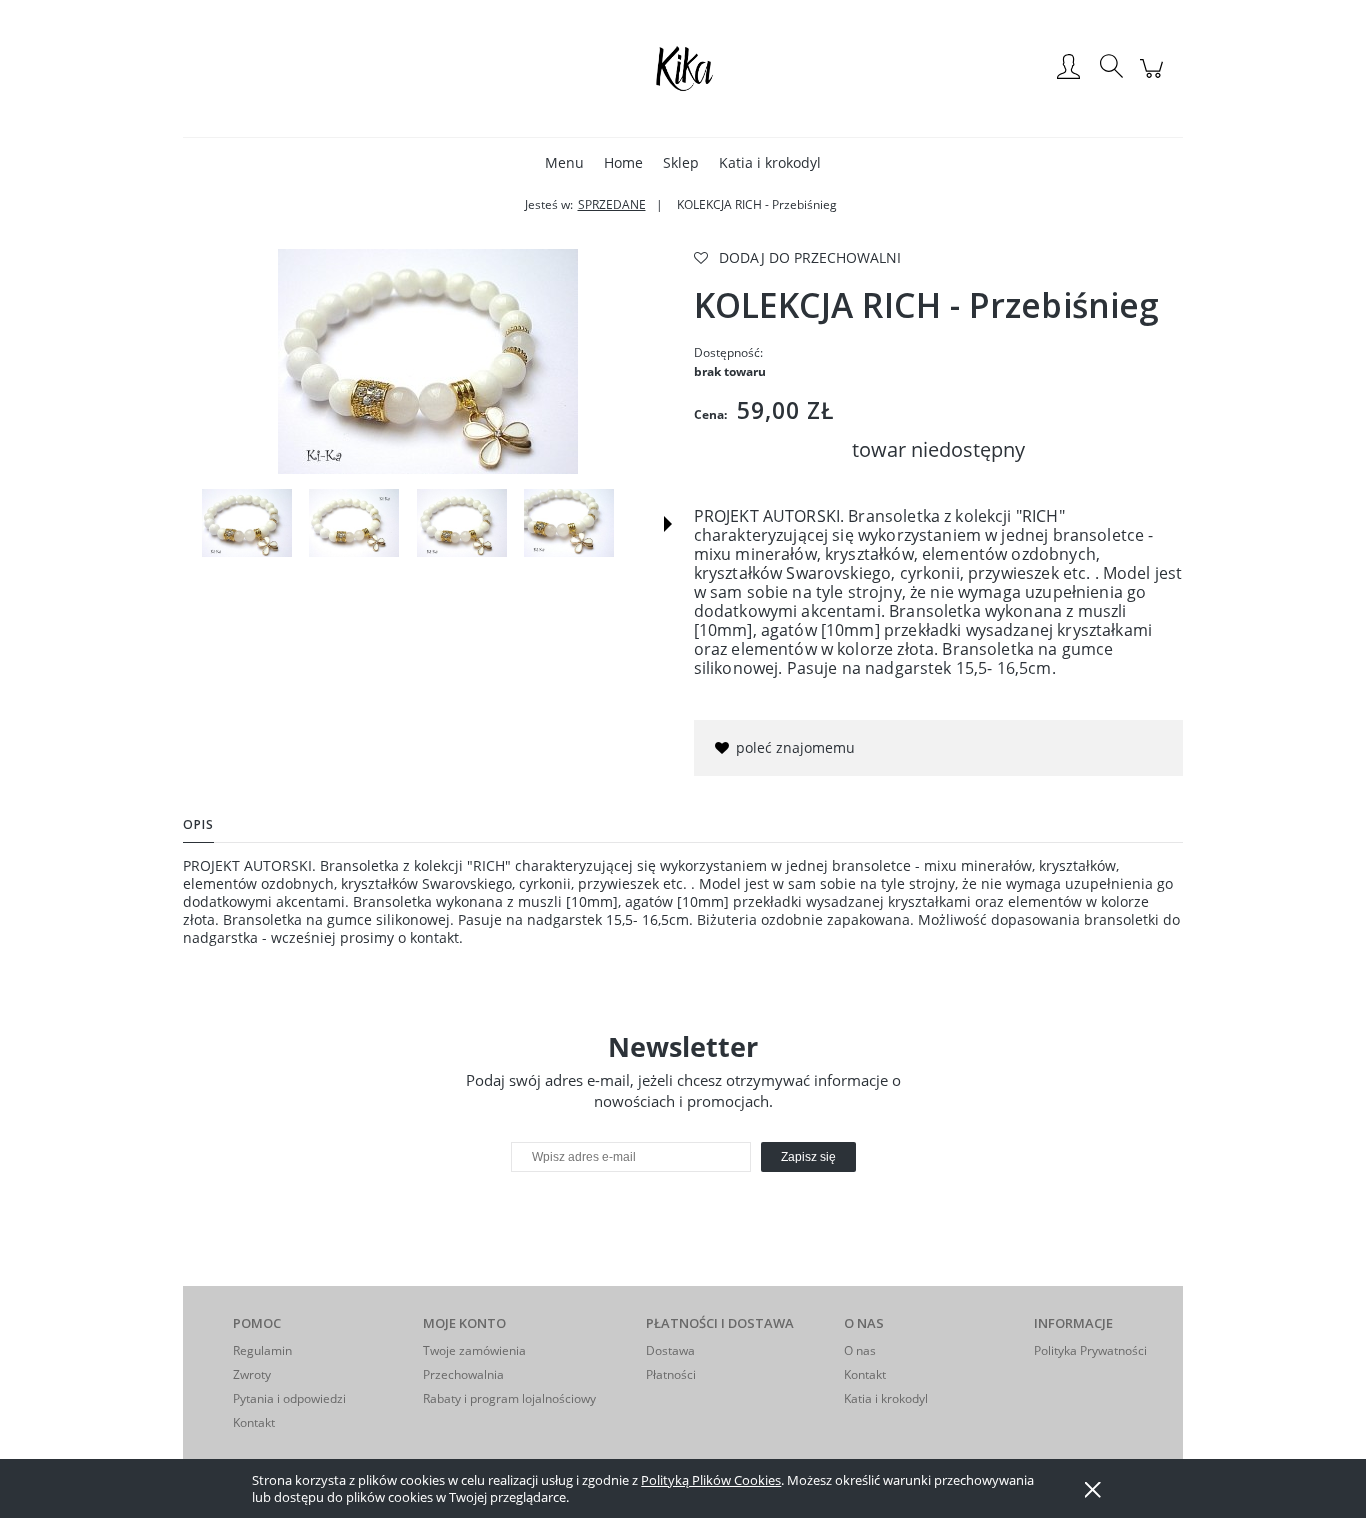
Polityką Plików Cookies (711, 1480)
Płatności (671, 1374)
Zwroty (252, 1374)
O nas (860, 1350)
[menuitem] (564, 162)
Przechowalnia (463, 1374)
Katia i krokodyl (886, 1398)
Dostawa (670, 1350)
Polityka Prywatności (1090, 1350)
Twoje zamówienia (474, 1350)
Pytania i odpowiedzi (289, 1398)
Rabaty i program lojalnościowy (509, 1398)
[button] (668, 524)
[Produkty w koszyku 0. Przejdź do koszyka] (1154, 78)
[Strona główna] (683, 68)
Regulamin (262, 1350)
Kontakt (254, 1422)
